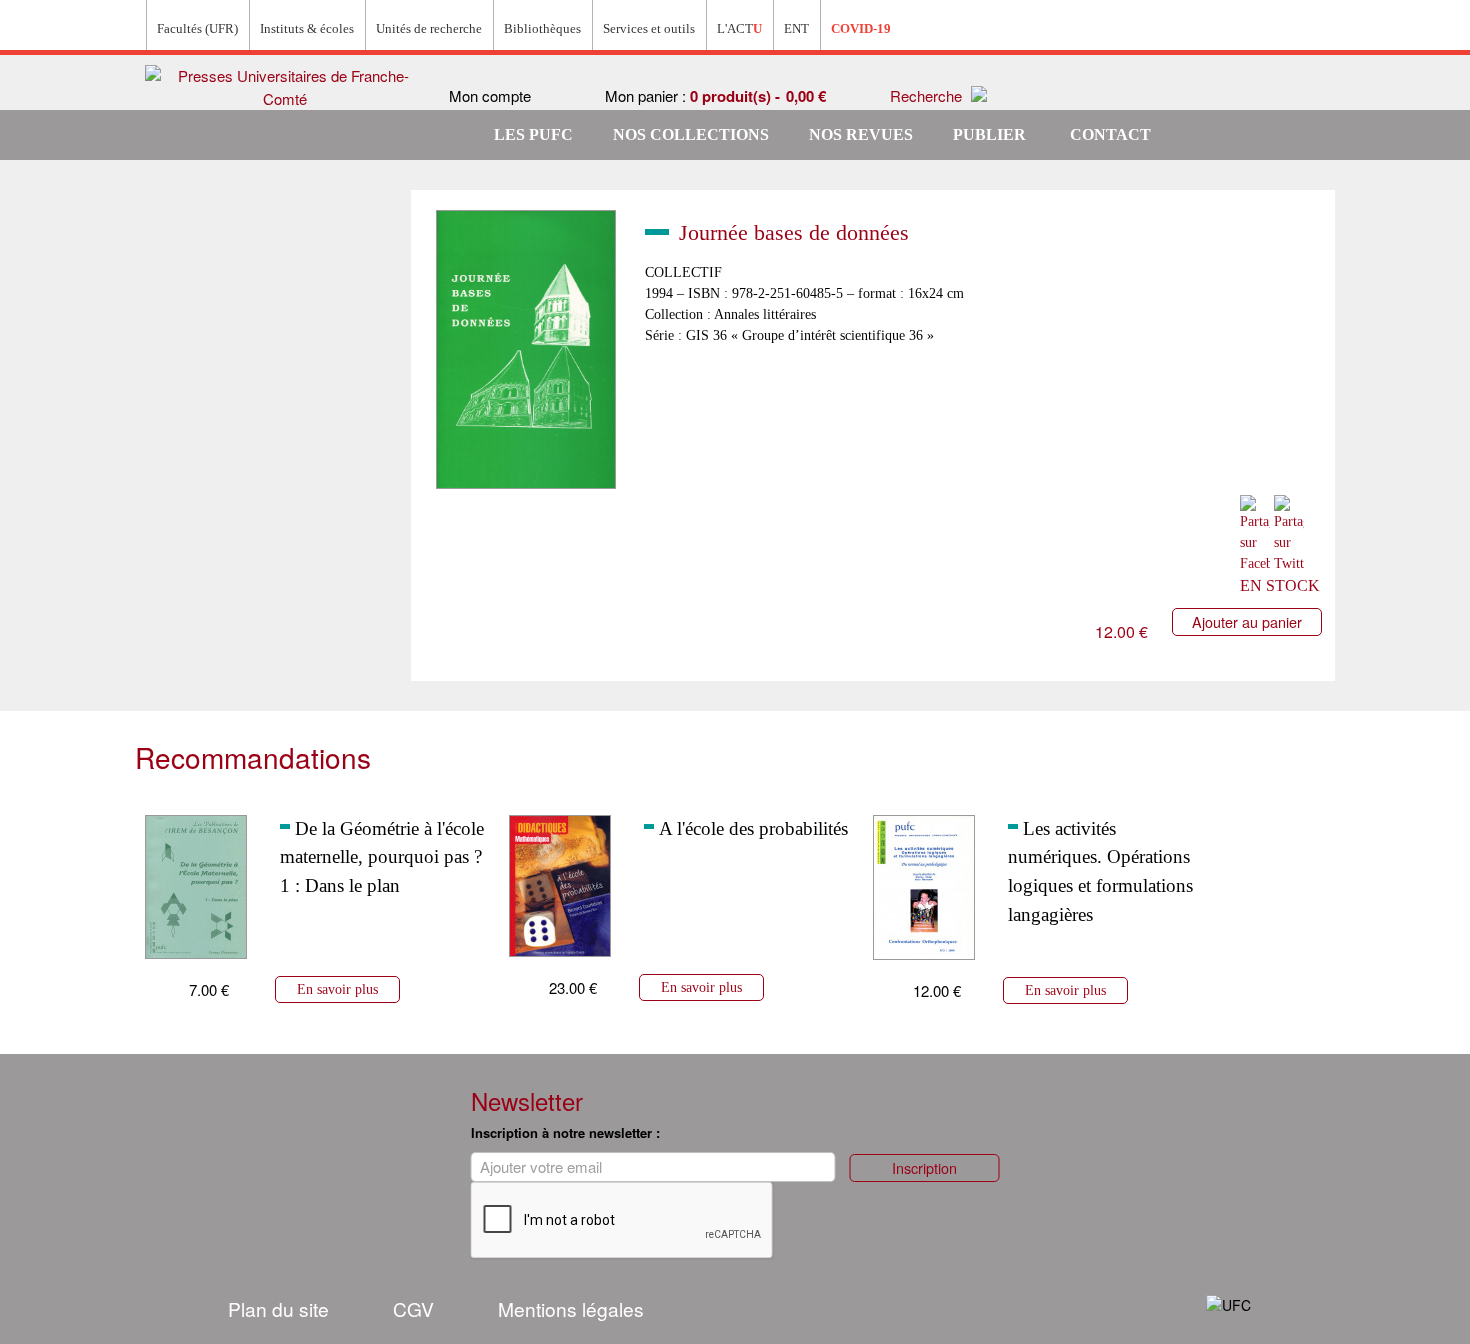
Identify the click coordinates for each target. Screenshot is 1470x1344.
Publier (989, 134)
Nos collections (691, 134)
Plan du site (278, 1308)
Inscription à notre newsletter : (565, 1132)
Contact (1110, 134)
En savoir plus (337, 989)
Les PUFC (533, 134)
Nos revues (861, 134)
